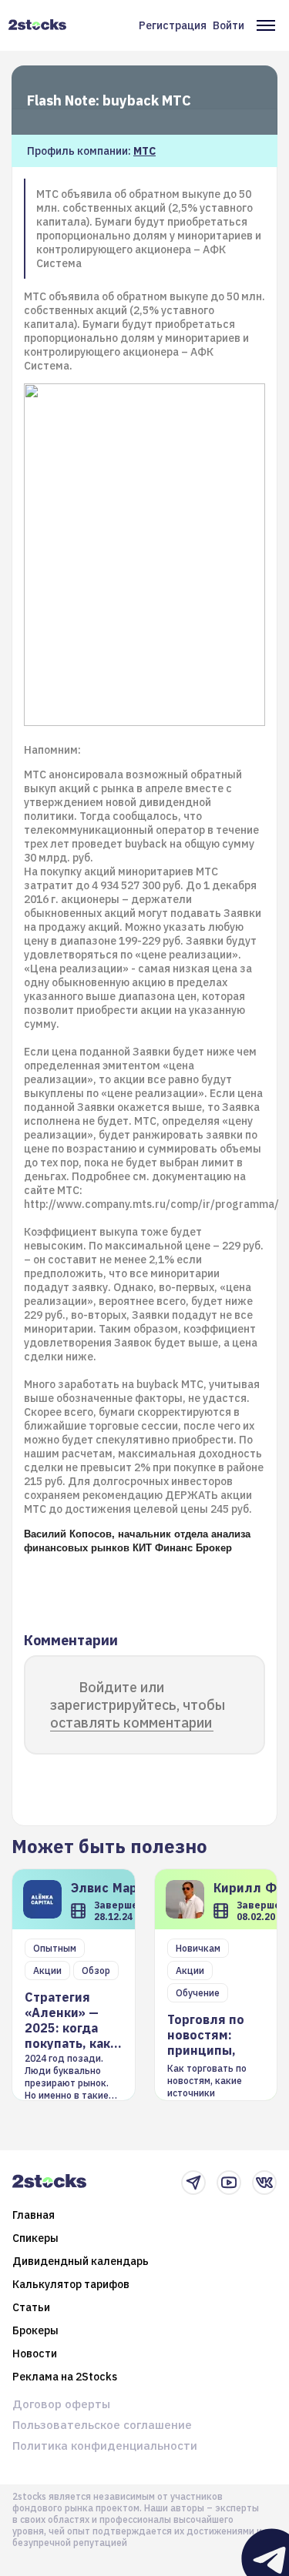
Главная (34, 2215)
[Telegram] (193, 2183)
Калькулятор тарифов (71, 2284)
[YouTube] (229, 2183)
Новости (35, 2354)
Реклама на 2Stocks (65, 2377)
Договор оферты (61, 2404)
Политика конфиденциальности (105, 2446)
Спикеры (35, 2238)
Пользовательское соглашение (102, 2425)
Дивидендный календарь (81, 2261)
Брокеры (35, 2330)
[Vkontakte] (264, 2183)
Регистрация (173, 25)
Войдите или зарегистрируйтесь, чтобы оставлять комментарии (138, 1705)
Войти (229, 25)
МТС (144, 151)
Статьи (31, 2307)
